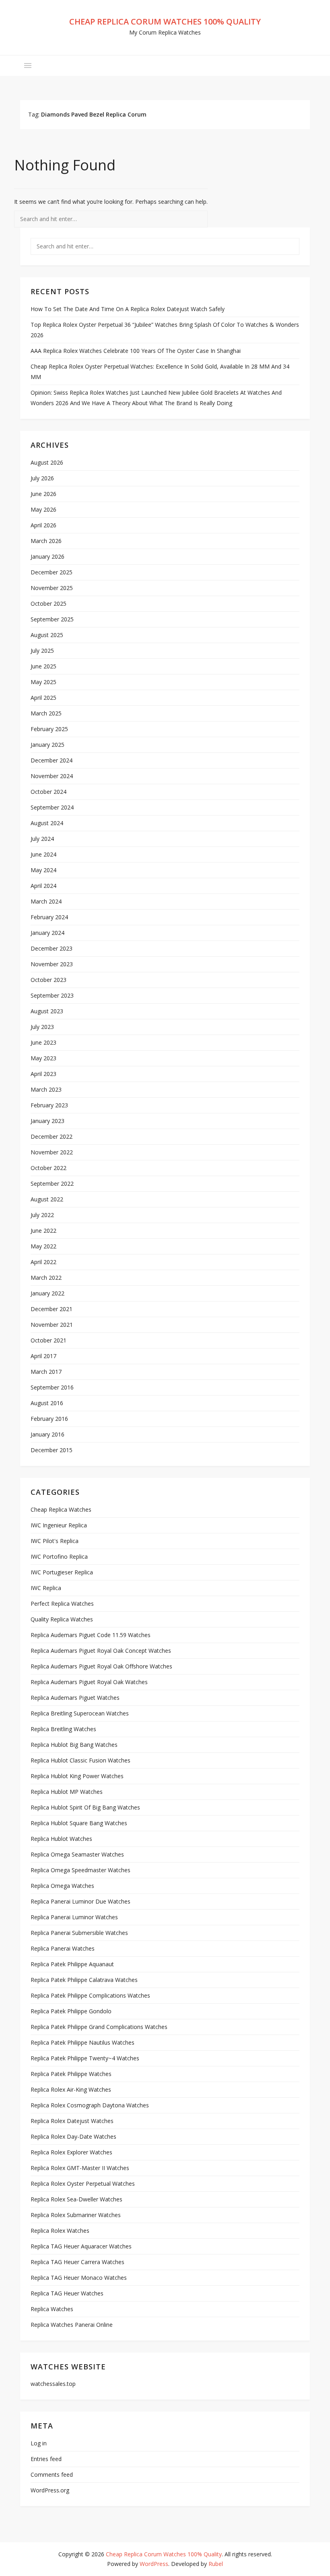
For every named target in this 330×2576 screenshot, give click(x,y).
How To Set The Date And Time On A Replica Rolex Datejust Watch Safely (128, 309)
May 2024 (43, 870)
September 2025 (52, 619)
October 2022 (48, 1168)
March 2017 (46, 1372)
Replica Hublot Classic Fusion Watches (80, 1760)
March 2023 (46, 1089)
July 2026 (42, 478)
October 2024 (48, 792)
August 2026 (47, 462)
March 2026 (46, 541)
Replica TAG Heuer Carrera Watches (77, 2262)
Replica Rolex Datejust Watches (72, 2121)
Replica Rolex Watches (60, 2231)
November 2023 (52, 964)
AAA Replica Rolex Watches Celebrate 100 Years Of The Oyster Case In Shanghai (136, 351)
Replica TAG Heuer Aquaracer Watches (81, 2246)
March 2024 (46, 901)
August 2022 (47, 1199)
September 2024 (52, 807)
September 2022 (52, 1183)
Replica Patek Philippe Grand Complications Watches (99, 2027)
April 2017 (43, 1356)
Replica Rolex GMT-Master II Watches (80, 2168)
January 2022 (47, 1293)
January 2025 (47, 745)
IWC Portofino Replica (59, 1556)
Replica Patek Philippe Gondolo (71, 2011)
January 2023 (47, 1121)
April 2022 (43, 1262)
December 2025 (52, 572)
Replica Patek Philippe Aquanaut (72, 1964)
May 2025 (43, 682)
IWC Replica (46, 1588)
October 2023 (48, 980)
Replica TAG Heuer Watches (67, 2293)
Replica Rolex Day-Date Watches (73, 2136)
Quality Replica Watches (62, 1619)
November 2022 (52, 1152)
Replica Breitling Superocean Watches (80, 1713)
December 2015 (52, 1450)
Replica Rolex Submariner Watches (76, 2215)
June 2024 (43, 854)
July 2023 (42, 1027)
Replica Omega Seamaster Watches (77, 1854)
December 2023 (52, 948)
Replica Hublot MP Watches (67, 1792)
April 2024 (43, 886)
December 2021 (52, 1309)
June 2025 (43, 666)
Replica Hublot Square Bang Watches (79, 1823)
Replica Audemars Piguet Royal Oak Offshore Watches (101, 1666)
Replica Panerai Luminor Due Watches (80, 1901)
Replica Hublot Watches (61, 1839)
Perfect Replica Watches (62, 1604)
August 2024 (47, 823)
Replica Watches (52, 2309)
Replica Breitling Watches (63, 1729)
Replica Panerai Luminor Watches (74, 1917)
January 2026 (47, 556)
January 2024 (47, 933)
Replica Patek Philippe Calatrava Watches (84, 1980)
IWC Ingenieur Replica (59, 1525)
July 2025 (42, 651)
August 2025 (47, 635)
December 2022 (52, 1136)
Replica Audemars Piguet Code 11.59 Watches (91, 1635)
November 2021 (52, 1325)
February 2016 (49, 1419)
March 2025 (46, 713)
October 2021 (48, 1340)
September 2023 (52, 995)
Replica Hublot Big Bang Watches (74, 1745)
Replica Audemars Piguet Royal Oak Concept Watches (101, 1651)
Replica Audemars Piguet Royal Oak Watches (89, 1682)
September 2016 (52, 1387)
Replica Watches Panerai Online (72, 2325)
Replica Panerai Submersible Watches (79, 1933)
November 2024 (52, 776)
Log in (39, 2443)
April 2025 (43, 698)
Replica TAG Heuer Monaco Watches (79, 2278)
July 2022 (42, 1215)
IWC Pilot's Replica (55, 1541)
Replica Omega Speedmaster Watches (80, 1870)
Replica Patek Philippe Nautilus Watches (82, 2042)
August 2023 (47, 1011)
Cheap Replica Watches (61, 1509)
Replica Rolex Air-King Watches (71, 2089)
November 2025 (52, 588)
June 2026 (43, 494)
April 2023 (43, 1074)
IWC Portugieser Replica (62, 1572)
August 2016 (47, 1403)
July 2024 (42, 839)
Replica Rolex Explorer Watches (71, 2152)
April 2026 (43, 525)
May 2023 (43, 1058)
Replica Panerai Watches (63, 1948)
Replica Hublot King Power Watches (77, 1776)
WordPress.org (50, 2490)
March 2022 (46, 1278)
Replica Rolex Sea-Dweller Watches (76, 2199)
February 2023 (49, 1105)
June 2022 (43, 1231)
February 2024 (49, 917)
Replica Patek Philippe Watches (71, 2074)
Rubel (216, 2564)
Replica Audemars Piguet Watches (75, 1698)
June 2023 (43, 1042)
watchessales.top (53, 2384)
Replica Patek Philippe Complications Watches (90, 1995)
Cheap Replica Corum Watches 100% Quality (165, 22)
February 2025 (49, 729)
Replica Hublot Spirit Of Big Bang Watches (85, 1807)
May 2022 (43, 1246)
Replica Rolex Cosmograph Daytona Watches (90, 2105)
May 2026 (43, 509)
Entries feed (46, 2459)
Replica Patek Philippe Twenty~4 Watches (85, 2058)
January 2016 (47, 1434)
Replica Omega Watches (62, 1886)
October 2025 (48, 604)
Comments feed (52, 2475)
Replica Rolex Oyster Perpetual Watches (83, 2184)
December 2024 (52, 760)
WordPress (154, 2564)
